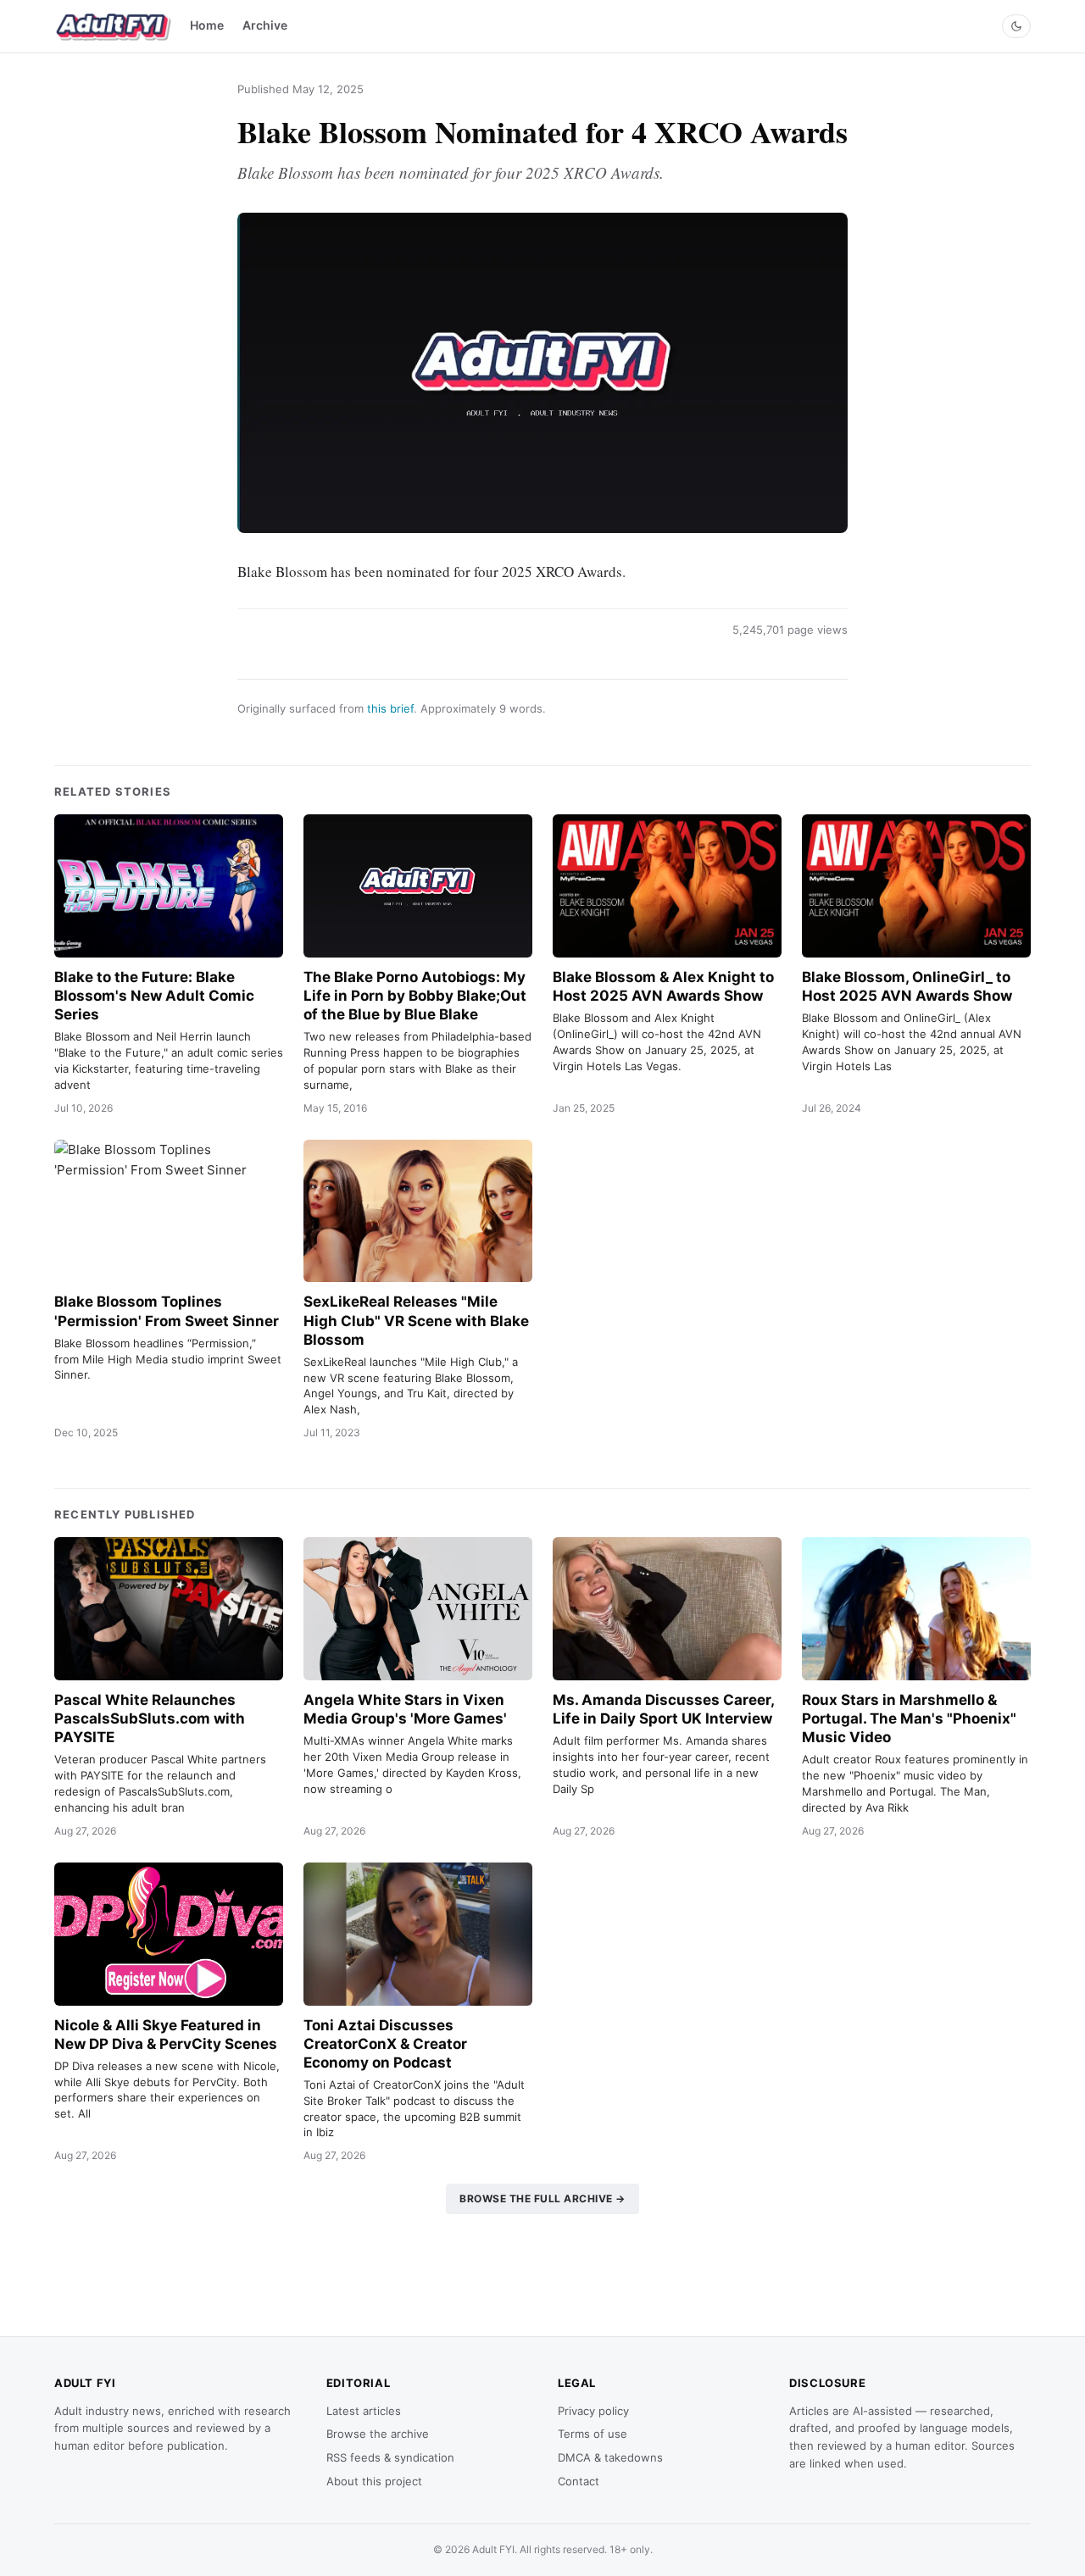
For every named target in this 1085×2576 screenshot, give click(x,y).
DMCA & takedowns (610, 2457)
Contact (579, 2481)
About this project (374, 2481)
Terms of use (593, 2434)
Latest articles (364, 2411)
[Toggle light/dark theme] (1016, 26)
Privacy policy (593, 2411)
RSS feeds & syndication (390, 2457)
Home (207, 25)
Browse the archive (378, 2434)
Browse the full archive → (542, 2198)
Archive (265, 25)
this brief (390, 708)
